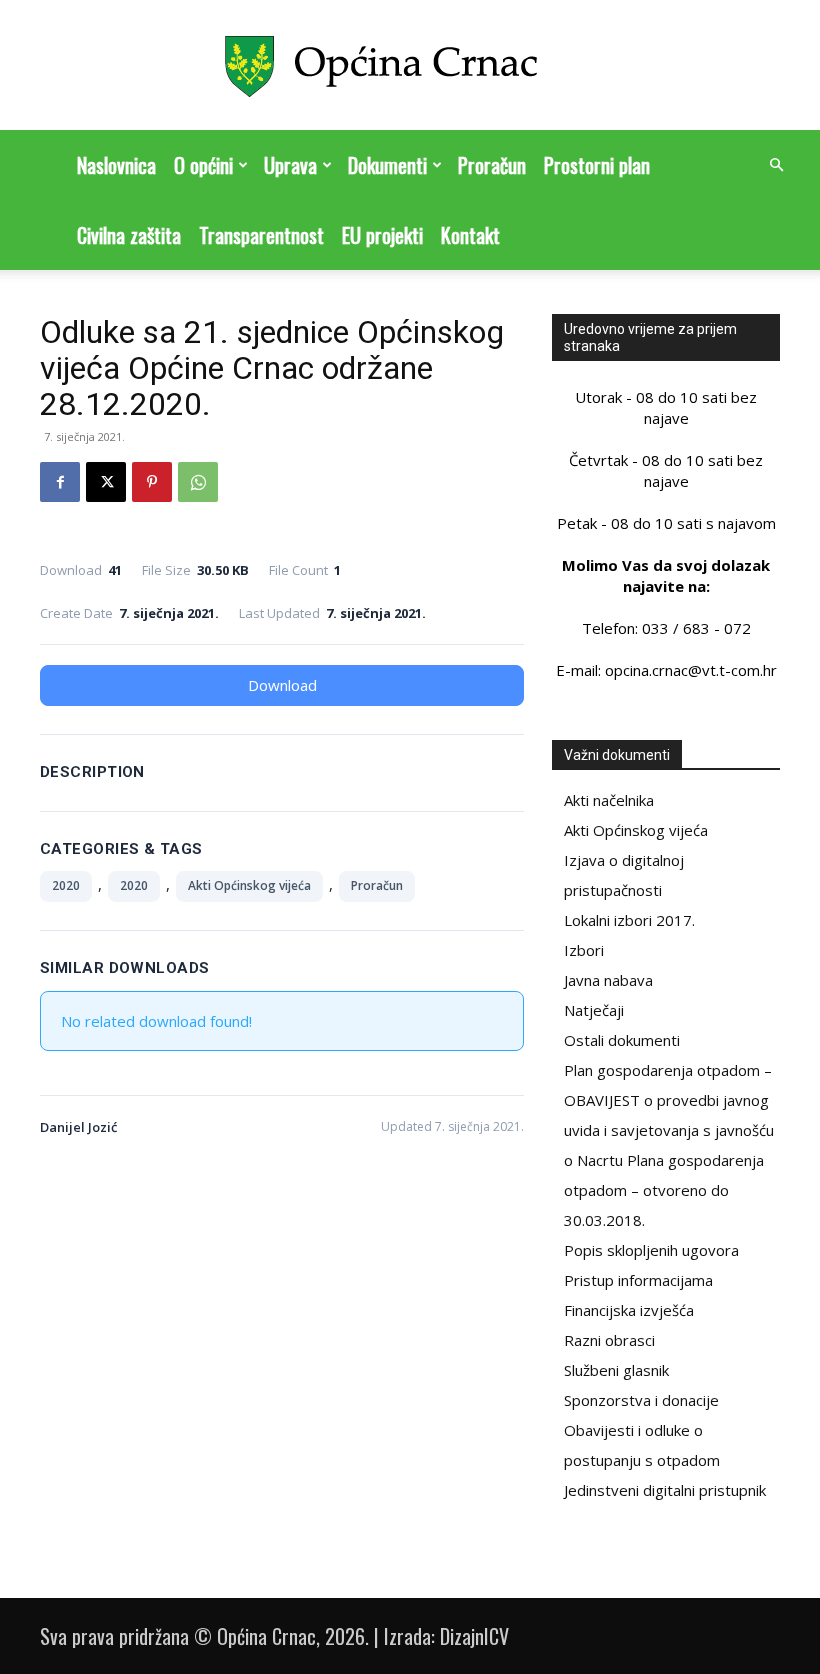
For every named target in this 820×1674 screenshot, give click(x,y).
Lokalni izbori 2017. (629, 920)
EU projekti (382, 235)
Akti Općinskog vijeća (249, 885)
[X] (106, 482)
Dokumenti (387, 165)
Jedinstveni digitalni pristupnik (665, 1490)
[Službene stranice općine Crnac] (410, 66)
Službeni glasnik (616, 1370)
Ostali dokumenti (622, 1040)
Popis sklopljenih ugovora (651, 1250)
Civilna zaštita (129, 235)
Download (282, 685)
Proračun (492, 165)
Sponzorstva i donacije (641, 1400)
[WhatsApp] (198, 482)
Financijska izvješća (629, 1310)
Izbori (584, 950)
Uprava (290, 165)
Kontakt (470, 235)
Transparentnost (261, 235)
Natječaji (594, 1010)
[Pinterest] (152, 482)
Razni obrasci (609, 1340)
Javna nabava (608, 980)
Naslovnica (116, 165)
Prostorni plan (597, 165)
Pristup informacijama (638, 1280)
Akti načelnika (609, 800)
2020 (66, 885)
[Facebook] (60, 482)
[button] (776, 165)
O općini (203, 165)
